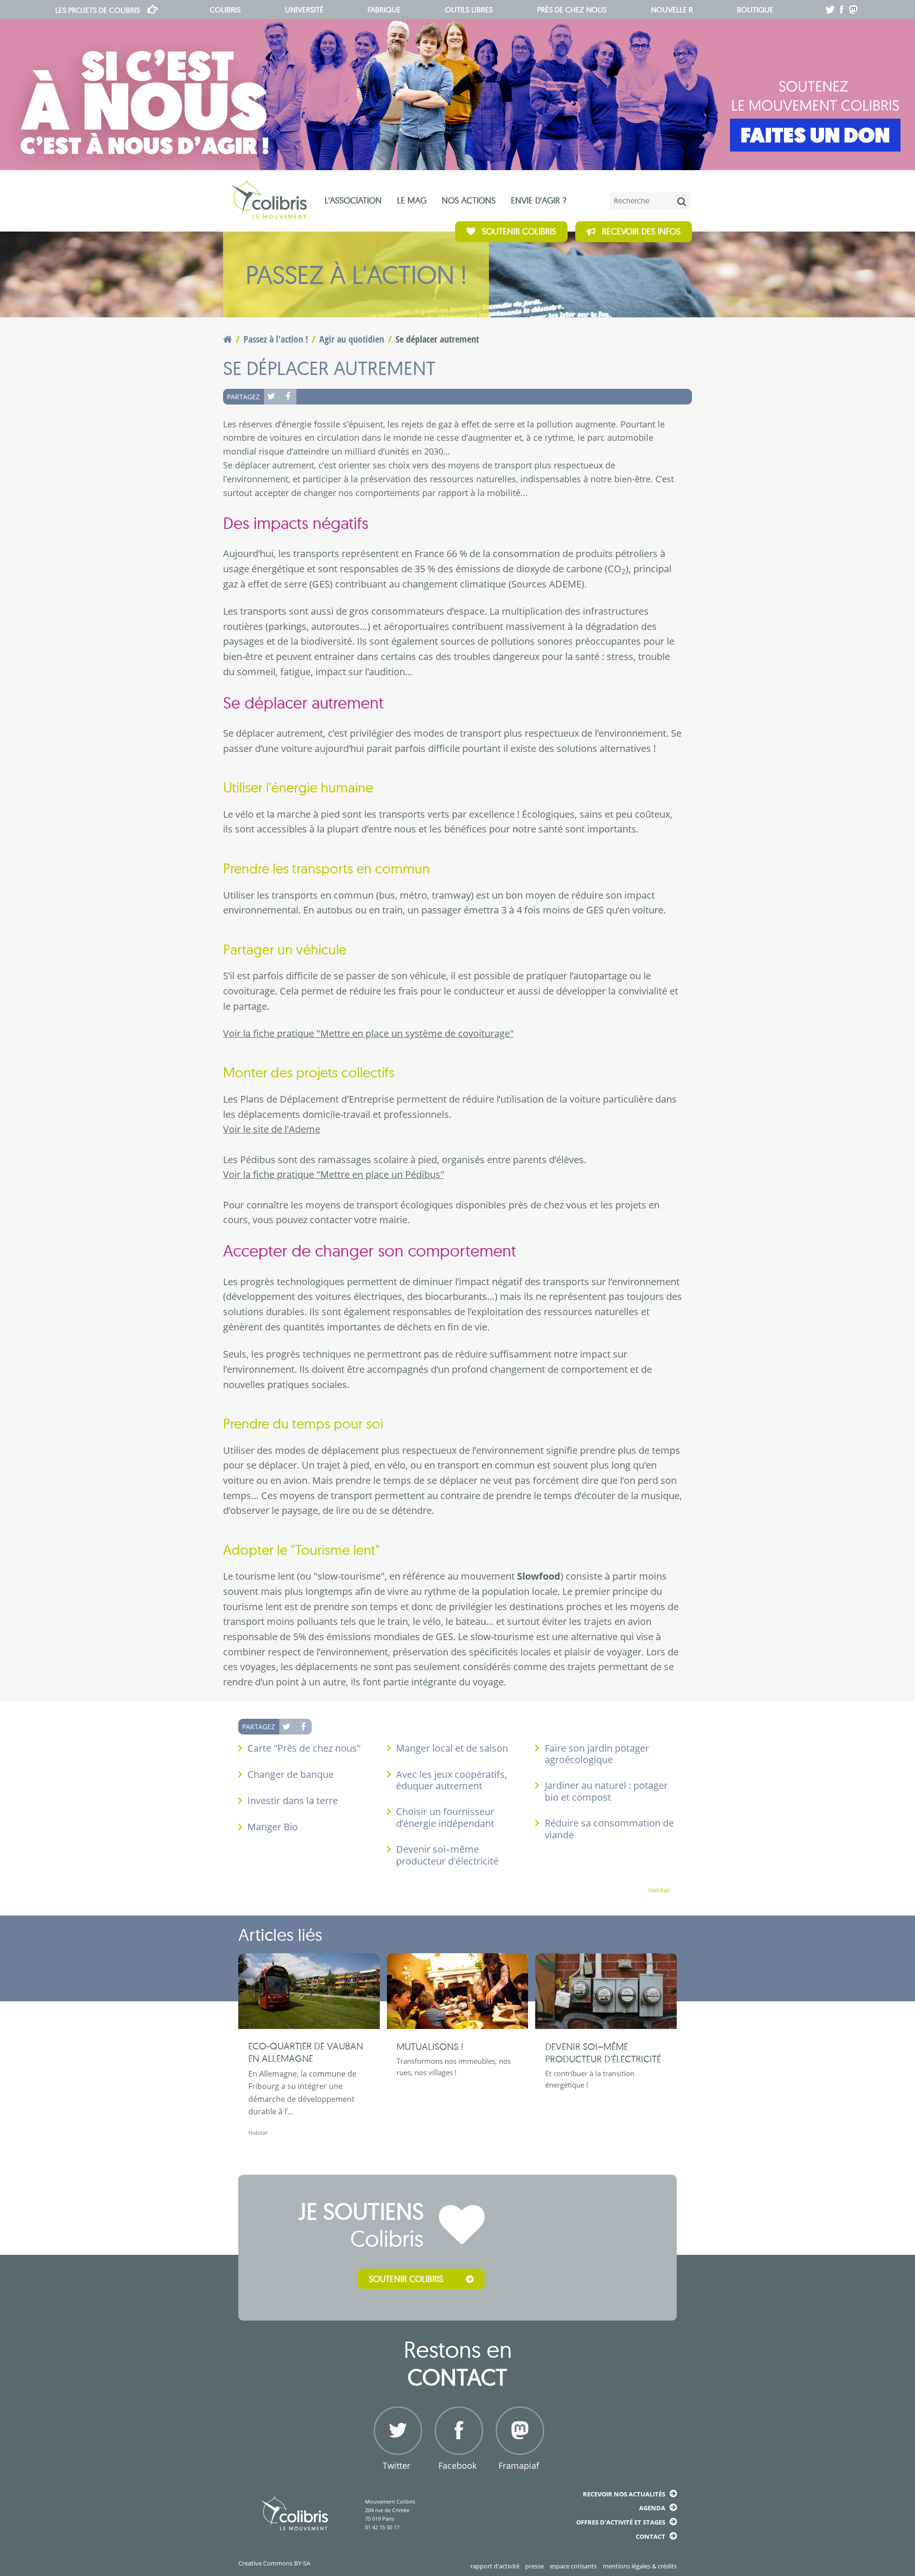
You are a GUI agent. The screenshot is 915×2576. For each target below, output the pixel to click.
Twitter (272, 396)
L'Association (353, 200)
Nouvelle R (672, 10)
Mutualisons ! (430, 2046)
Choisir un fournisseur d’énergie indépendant (445, 1817)
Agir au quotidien (352, 339)
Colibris (98, 10)
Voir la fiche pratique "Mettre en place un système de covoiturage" (368, 1033)
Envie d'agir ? (539, 200)
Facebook (288, 396)
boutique (755, 10)
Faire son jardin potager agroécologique (597, 1754)
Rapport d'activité (495, 2566)
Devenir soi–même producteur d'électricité (447, 1855)
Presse (534, 2566)
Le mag (412, 200)
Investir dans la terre (293, 1800)
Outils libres (469, 10)
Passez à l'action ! (276, 339)
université (304, 10)
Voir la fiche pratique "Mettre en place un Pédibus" (334, 1174)
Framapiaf (519, 2465)
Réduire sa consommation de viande (609, 1829)
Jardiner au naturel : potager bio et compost (606, 1791)
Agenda (652, 2508)
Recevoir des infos (641, 231)
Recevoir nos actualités (624, 2494)
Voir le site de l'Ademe (272, 1129)
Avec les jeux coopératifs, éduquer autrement (452, 1780)
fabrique (384, 10)
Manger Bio (273, 1827)
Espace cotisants (573, 2566)
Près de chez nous (572, 10)
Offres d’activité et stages (621, 2522)
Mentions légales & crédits (640, 2566)
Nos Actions (469, 200)
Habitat (659, 1890)
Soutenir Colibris (519, 231)
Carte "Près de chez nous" (304, 1748)
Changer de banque (290, 1774)
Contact (651, 2536)
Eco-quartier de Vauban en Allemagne (306, 2052)
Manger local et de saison (452, 1748)
